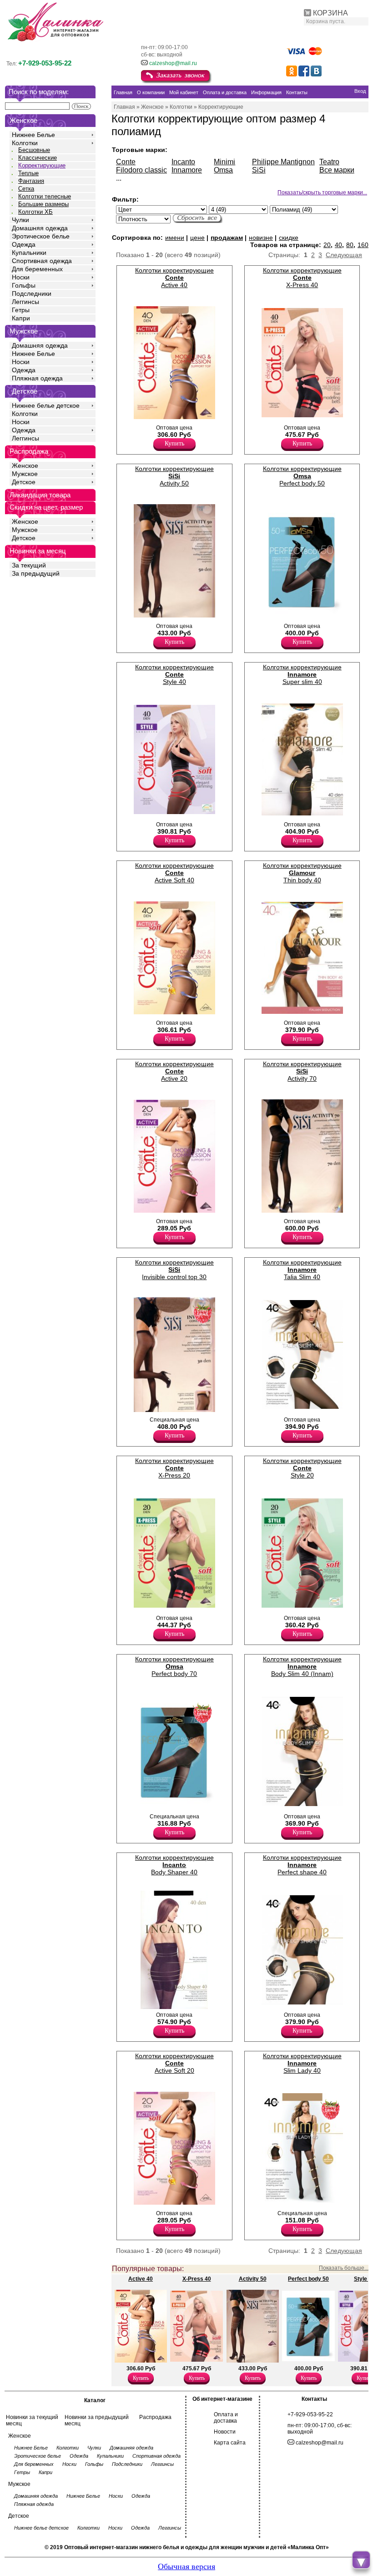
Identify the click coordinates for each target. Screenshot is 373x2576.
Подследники (32, 294)
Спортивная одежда (42, 261)
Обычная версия (186, 2566)
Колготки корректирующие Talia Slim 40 (302, 1270)
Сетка (26, 189)
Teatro (329, 162)
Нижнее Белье (33, 135)
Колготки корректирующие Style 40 (174, 674)
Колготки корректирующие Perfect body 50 (302, 476)
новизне (261, 238)
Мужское (25, 474)
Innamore (187, 170)
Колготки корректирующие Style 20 (302, 1468)
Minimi (224, 162)
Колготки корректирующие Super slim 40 (302, 674)
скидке (289, 238)
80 (350, 245)
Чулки (20, 220)
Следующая (344, 255)
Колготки (25, 143)
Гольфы (24, 285)
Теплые (28, 173)
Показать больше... (344, 2268)
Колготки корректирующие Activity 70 (302, 1071)
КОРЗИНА (330, 13)
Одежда (24, 244)
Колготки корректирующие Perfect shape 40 (302, 1865)
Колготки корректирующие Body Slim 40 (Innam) (302, 1666)
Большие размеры (43, 204)
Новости (225, 2432)
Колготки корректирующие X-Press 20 (174, 1468)
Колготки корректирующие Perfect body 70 (174, 1666)
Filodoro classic (141, 170)
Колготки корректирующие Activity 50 (174, 476)
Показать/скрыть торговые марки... (322, 192)
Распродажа (155, 2417)
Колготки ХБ (35, 212)
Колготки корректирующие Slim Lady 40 (302, 2063)
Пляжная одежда (37, 378)
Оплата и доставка (226, 2418)
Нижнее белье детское (46, 405)
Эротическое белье (41, 236)
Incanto (183, 162)
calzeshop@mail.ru (173, 63)
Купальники (29, 253)
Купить (174, 443)
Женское (25, 466)
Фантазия (31, 181)
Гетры (21, 310)
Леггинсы (25, 302)
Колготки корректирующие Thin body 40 (302, 873)
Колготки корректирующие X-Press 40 (302, 278)
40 (338, 245)
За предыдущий (36, 573)
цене (197, 238)
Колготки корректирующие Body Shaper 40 (174, 1865)
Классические (38, 158)
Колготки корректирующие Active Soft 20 (174, 2063)
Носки (21, 277)
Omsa (223, 170)
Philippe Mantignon (283, 162)
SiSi (259, 170)
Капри (21, 318)
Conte (126, 162)
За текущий (29, 565)
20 (327, 245)
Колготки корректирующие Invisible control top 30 (174, 1270)
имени (175, 238)
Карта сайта (230, 2443)
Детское (25, 391)
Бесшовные (34, 150)
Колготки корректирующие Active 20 (174, 1071)
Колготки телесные (45, 196)
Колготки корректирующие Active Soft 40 (174, 873)
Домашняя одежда (40, 228)
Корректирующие (42, 165)
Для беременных (37, 269)
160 (363, 245)
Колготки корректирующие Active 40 (174, 278)
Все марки (337, 170)
